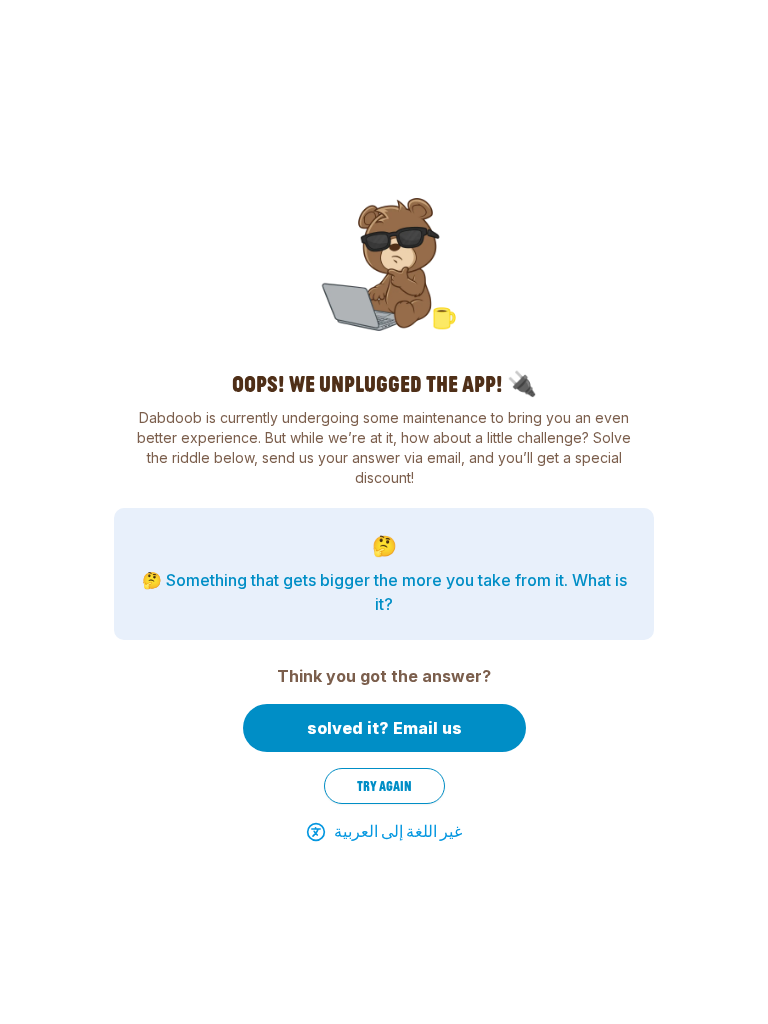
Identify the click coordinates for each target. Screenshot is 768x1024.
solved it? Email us (384, 728)
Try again (384, 786)
